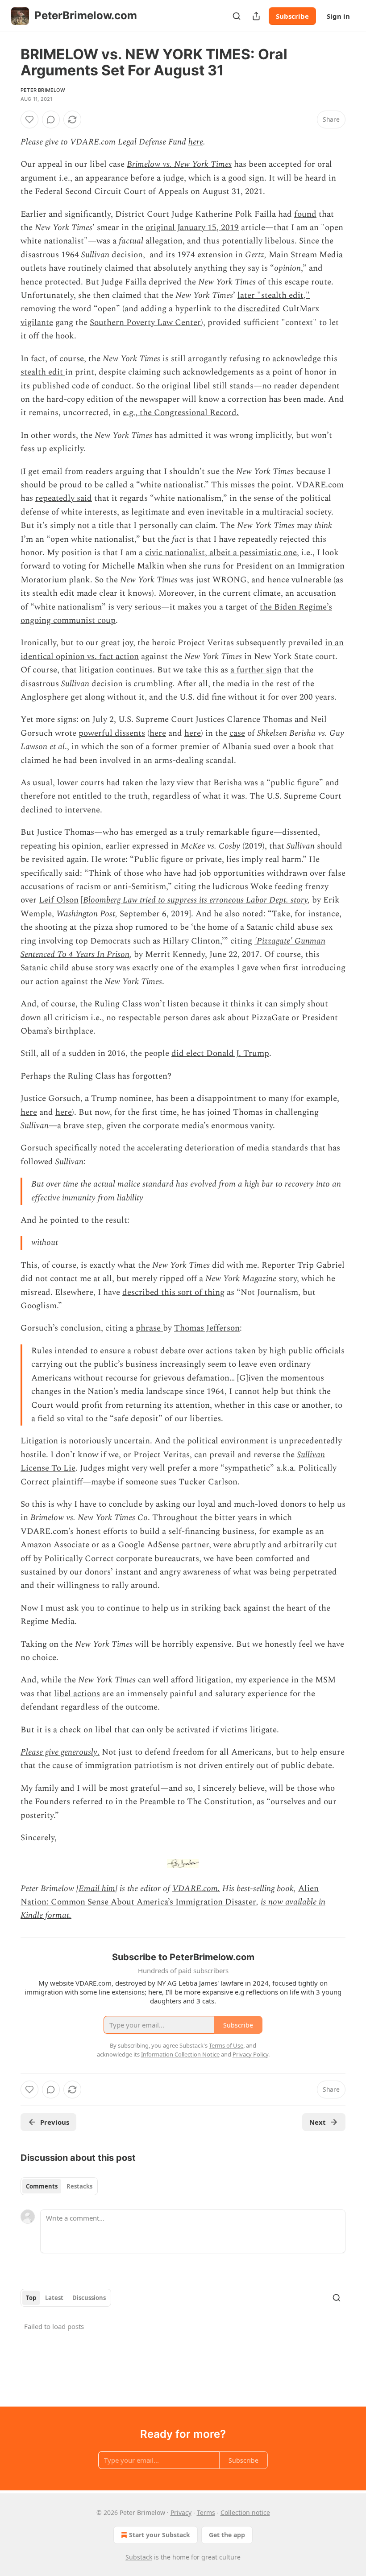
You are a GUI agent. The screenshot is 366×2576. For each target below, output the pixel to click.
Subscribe (292, 16)
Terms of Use (226, 2045)
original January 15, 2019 (192, 228)
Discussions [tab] (89, 2298)
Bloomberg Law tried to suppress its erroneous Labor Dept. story (195, 900)
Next (318, 2122)
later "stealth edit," (274, 295)
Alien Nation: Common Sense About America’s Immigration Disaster (170, 1895)
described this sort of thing (173, 1292)
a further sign (256, 670)
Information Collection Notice (180, 2054)
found (305, 214)
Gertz (255, 255)
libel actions (77, 1694)
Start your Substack (160, 2535)
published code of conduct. (84, 386)
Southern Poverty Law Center (145, 323)
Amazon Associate (55, 1545)
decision (126, 255)
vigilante (37, 323)
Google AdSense (148, 1545)
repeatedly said (64, 498)
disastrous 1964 (51, 255)
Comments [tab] (42, 2186)
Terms (206, 2512)
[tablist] (59, 2186)
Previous (55, 2122)
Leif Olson (59, 900)
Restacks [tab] (79, 2186)
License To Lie (48, 1468)
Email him (97, 1889)
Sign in (338, 16)
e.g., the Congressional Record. (181, 413)
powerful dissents (112, 733)
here (196, 142)
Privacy (181, 2512)
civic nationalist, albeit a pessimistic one (221, 553)
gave (250, 968)
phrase (149, 1328)
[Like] (29, 120)
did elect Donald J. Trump (220, 1053)
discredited (259, 309)
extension (216, 255)
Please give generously (59, 1752)
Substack (139, 2557)
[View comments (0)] (51, 120)
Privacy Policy (250, 2054)
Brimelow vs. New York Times (179, 164)
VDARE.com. (196, 1889)
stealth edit (43, 372)
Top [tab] (31, 2298)
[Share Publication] (256, 16)
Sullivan (95, 255)
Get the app (227, 2535)
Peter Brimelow (43, 90)
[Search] (237, 16)
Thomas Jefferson (207, 1328)
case (237, 733)
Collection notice (245, 2512)
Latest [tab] (54, 2298)
